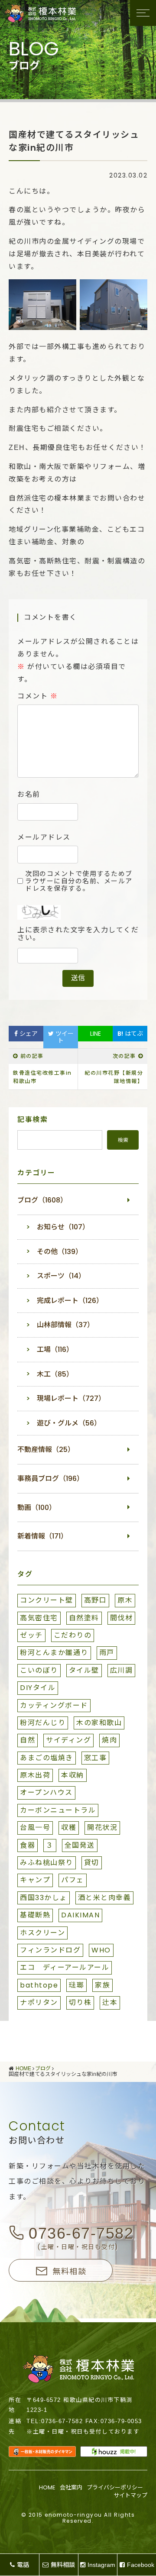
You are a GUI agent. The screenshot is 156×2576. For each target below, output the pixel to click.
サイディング (68, 1740)
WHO (101, 1950)
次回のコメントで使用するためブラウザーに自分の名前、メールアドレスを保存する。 (79, 881)
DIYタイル (38, 1688)
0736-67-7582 (81, 2233)
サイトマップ (130, 2495)
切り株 (80, 2002)
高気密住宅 (39, 1618)
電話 (23, 2565)
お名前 (29, 795)
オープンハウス (46, 1792)
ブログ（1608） (42, 1200)
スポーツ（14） (61, 1276)
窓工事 (96, 1758)
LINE (96, 1034)
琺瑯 (76, 1985)
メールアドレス (44, 837)
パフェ (73, 1880)
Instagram (101, 2565)
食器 (28, 1845)
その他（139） (60, 1252)
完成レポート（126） (70, 1301)
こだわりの (73, 1635)
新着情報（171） (42, 1536)
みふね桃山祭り (47, 1863)
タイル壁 (84, 1670)
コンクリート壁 (47, 1600)
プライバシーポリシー (115, 2487)
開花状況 (102, 1828)
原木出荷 (35, 1775)
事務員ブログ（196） (50, 1479)
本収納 (73, 1775)
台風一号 (35, 1828)
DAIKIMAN (80, 1915)
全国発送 (80, 1845)
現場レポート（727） (71, 1398)
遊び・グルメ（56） (69, 1423)
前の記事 (32, 1056)
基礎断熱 (35, 1915)
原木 (125, 1600)
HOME (47, 2487)
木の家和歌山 (99, 1723)
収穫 (69, 1828)
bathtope (39, 1985)
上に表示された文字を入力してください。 (78, 934)
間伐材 (122, 1618)
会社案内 (71, 2487)
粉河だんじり (43, 1723)
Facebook (141, 2565)
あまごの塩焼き (47, 1758)
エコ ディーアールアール (65, 1967)
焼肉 (109, 1740)
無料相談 (69, 2271)
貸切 (92, 1863)
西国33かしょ (44, 1898)
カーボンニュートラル (58, 1810)
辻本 (110, 2002)
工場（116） (55, 1349)
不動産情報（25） (46, 1450)
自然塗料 (84, 1618)
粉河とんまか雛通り (54, 1653)
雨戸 (107, 1653)
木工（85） (55, 1374)
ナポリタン (39, 2002)
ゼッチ (31, 1635)
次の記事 (124, 1056)
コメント (37, 696)
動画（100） (37, 1508)
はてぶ (130, 1034)
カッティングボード (54, 1705)
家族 (102, 1985)
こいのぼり (39, 1670)
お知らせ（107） (63, 1227)
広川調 (122, 1670)
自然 (28, 1740)
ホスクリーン (42, 1933)
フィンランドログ (50, 1950)
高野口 (96, 1600)
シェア (28, 1034)
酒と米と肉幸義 (105, 1898)
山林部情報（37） (65, 1325)
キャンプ (35, 1880)
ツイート (64, 1037)
